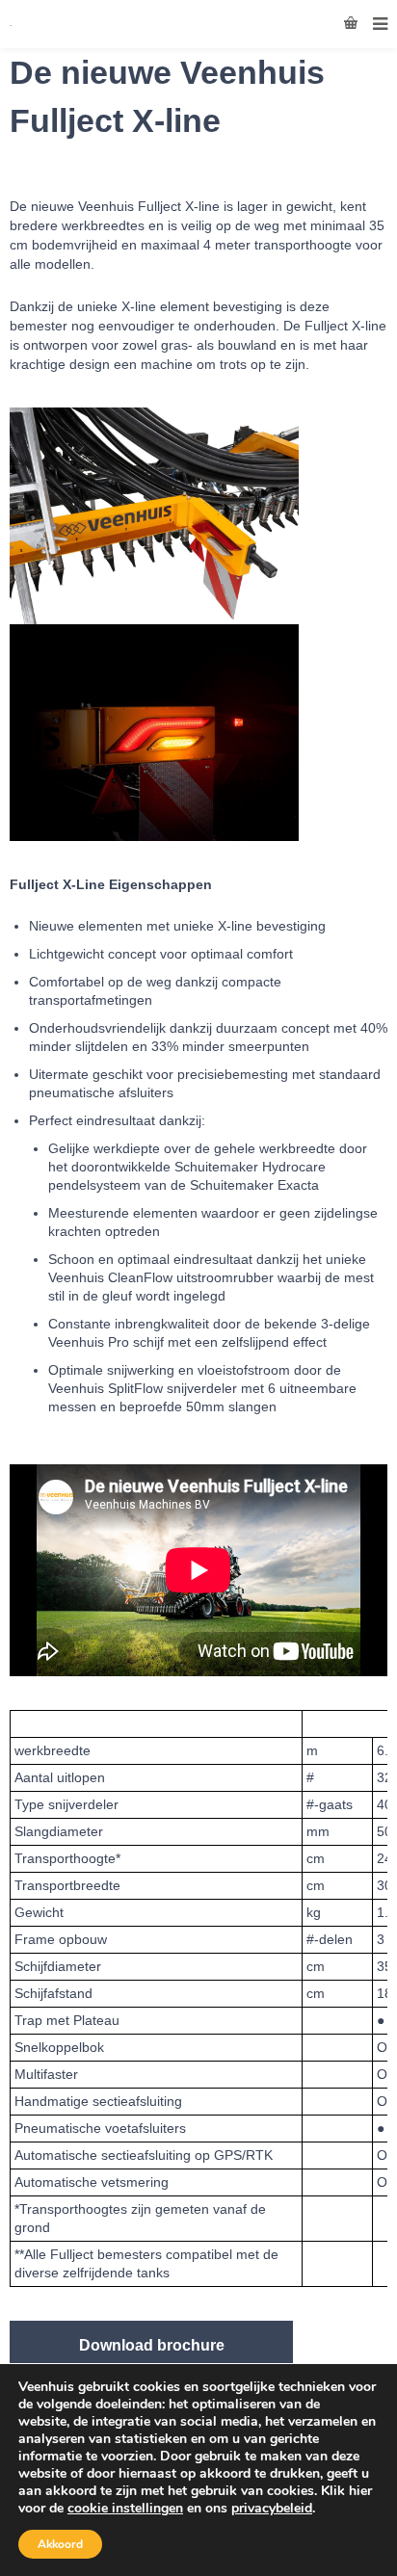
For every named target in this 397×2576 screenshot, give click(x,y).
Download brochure (152, 2345)
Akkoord (60, 2544)
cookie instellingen (125, 2509)
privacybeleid (272, 2508)
